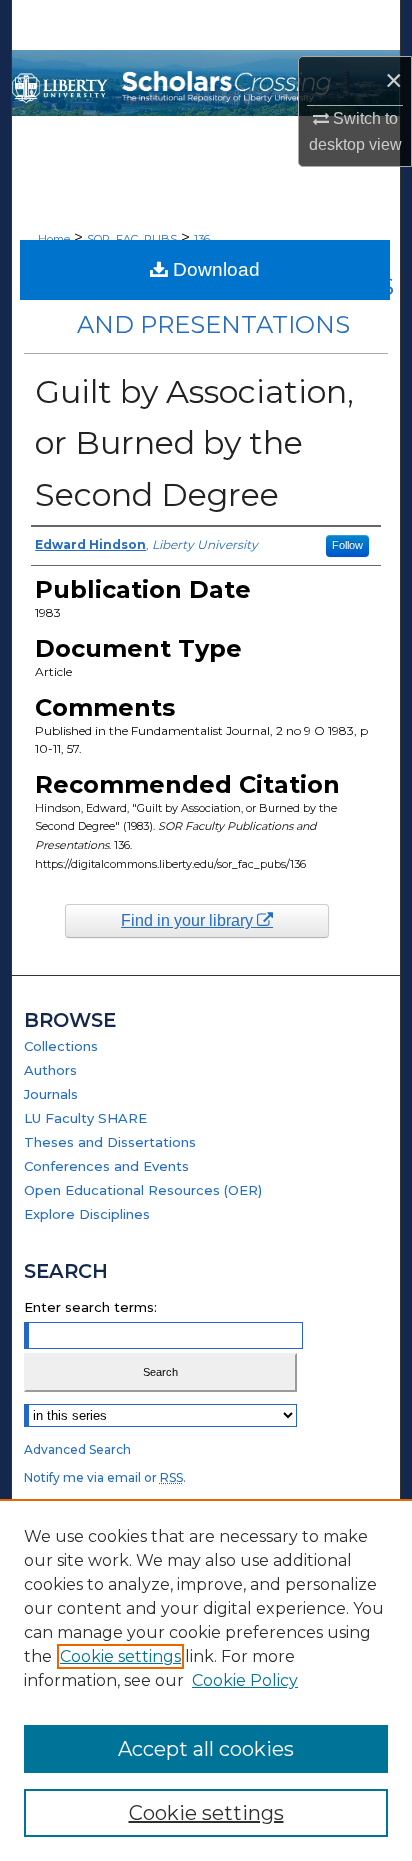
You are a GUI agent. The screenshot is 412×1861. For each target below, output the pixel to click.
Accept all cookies (206, 1749)
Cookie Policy (245, 1680)
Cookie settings (120, 1656)
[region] (206, 1680)
